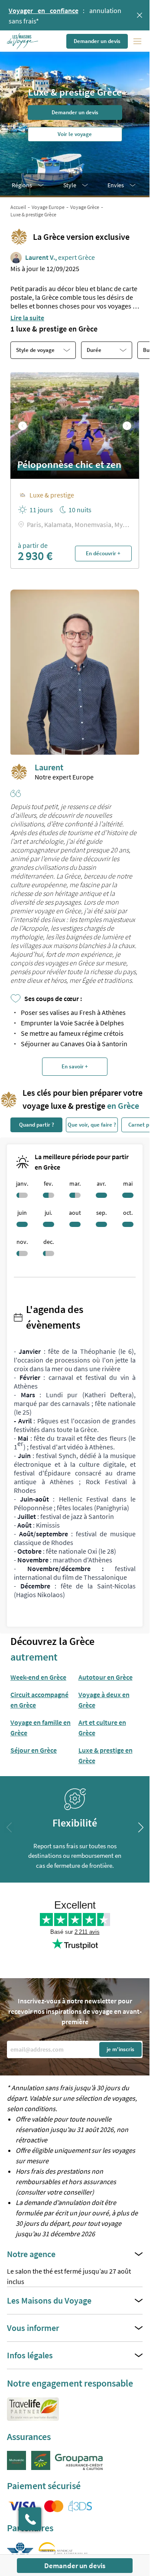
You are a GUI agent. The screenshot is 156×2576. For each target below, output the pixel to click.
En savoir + (75, 1066)
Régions (22, 185)
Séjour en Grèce (34, 1750)
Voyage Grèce (85, 207)
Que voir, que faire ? (92, 1125)
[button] (23, 41)
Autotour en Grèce (106, 1677)
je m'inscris (120, 2049)
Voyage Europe (48, 207)
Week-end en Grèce (38, 1677)
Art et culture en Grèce (102, 1727)
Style (70, 185)
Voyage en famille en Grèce (41, 1727)
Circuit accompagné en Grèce (39, 1700)
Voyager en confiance (44, 10)
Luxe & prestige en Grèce (106, 1755)
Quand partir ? (37, 1125)
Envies (116, 185)
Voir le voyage (75, 134)
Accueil (18, 207)
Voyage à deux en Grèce (104, 1700)
